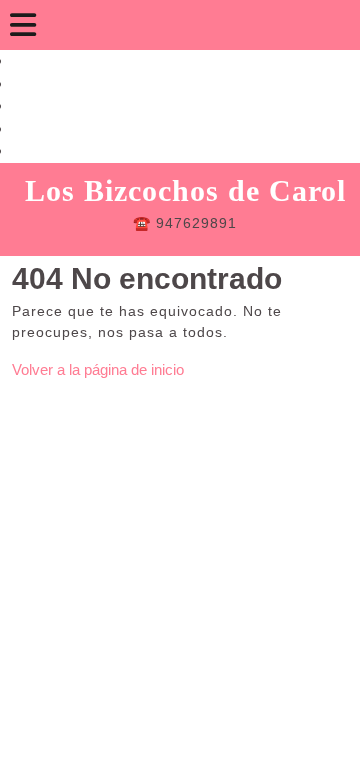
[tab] (23, 25)
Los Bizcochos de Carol (185, 190)
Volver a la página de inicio (98, 369)
